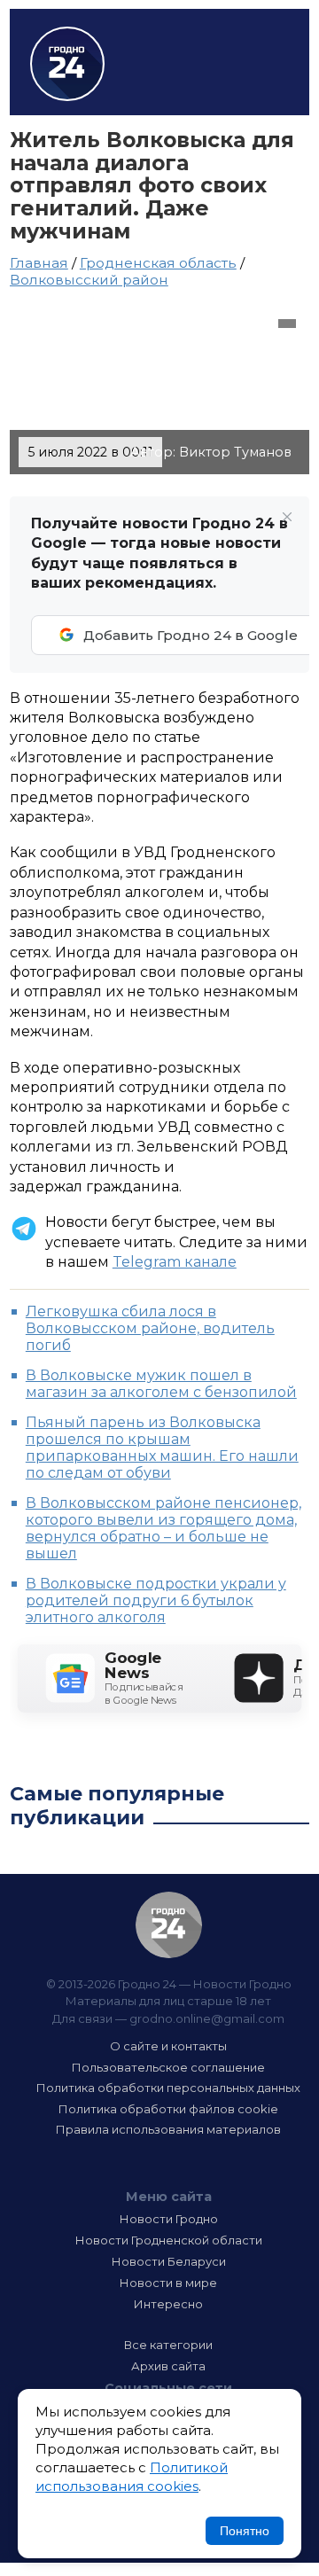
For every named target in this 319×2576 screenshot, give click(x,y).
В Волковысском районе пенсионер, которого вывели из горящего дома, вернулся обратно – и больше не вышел (163, 1528)
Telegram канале (175, 1262)
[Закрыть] (287, 517)
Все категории (168, 2345)
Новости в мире (168, 2283)
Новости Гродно (169, 2219)
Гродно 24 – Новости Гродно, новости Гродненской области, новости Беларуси (67, 64)
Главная (39, 263)
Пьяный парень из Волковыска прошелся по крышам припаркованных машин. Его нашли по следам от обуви (162, 1448)
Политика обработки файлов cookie (168, 2109)
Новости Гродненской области (169, 2240)
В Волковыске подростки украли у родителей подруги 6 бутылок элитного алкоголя (156, 1600)
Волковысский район (89, 280)
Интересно (168, 2304)
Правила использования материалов (168, 2129)
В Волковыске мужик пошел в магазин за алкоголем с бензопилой (161, 1384)
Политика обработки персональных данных (168, 2088)
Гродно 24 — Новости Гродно (169, 1925)
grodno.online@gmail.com (207, 2018)
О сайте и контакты (168, 2046)
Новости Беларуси (169, 2261)
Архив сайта (168, 2366)
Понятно (245, 2531)
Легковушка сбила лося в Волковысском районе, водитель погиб (150, 1328)
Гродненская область (158, 263)
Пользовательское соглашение (168, 2067)
